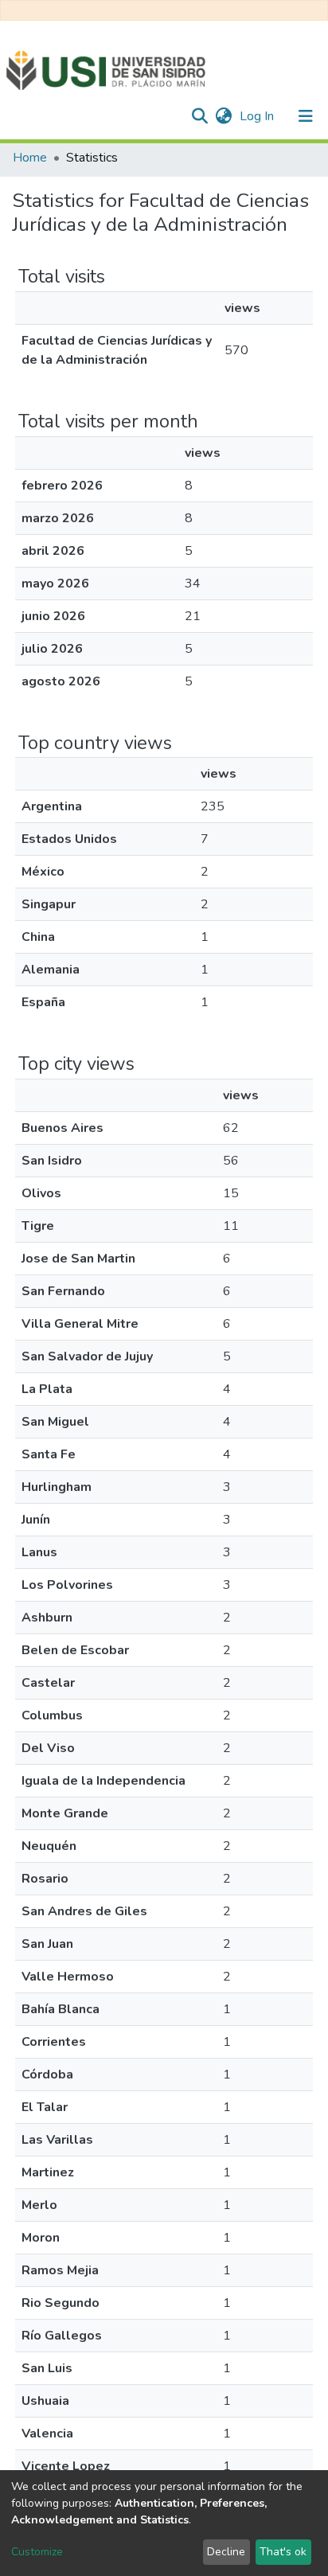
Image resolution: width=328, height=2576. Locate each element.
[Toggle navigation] (306, 116)
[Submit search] (199, 116)
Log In (258, 116)
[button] (223, 116)
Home (30, 158)
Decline (226, 2552)
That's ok (283, 2552)
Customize (37, 2552)
